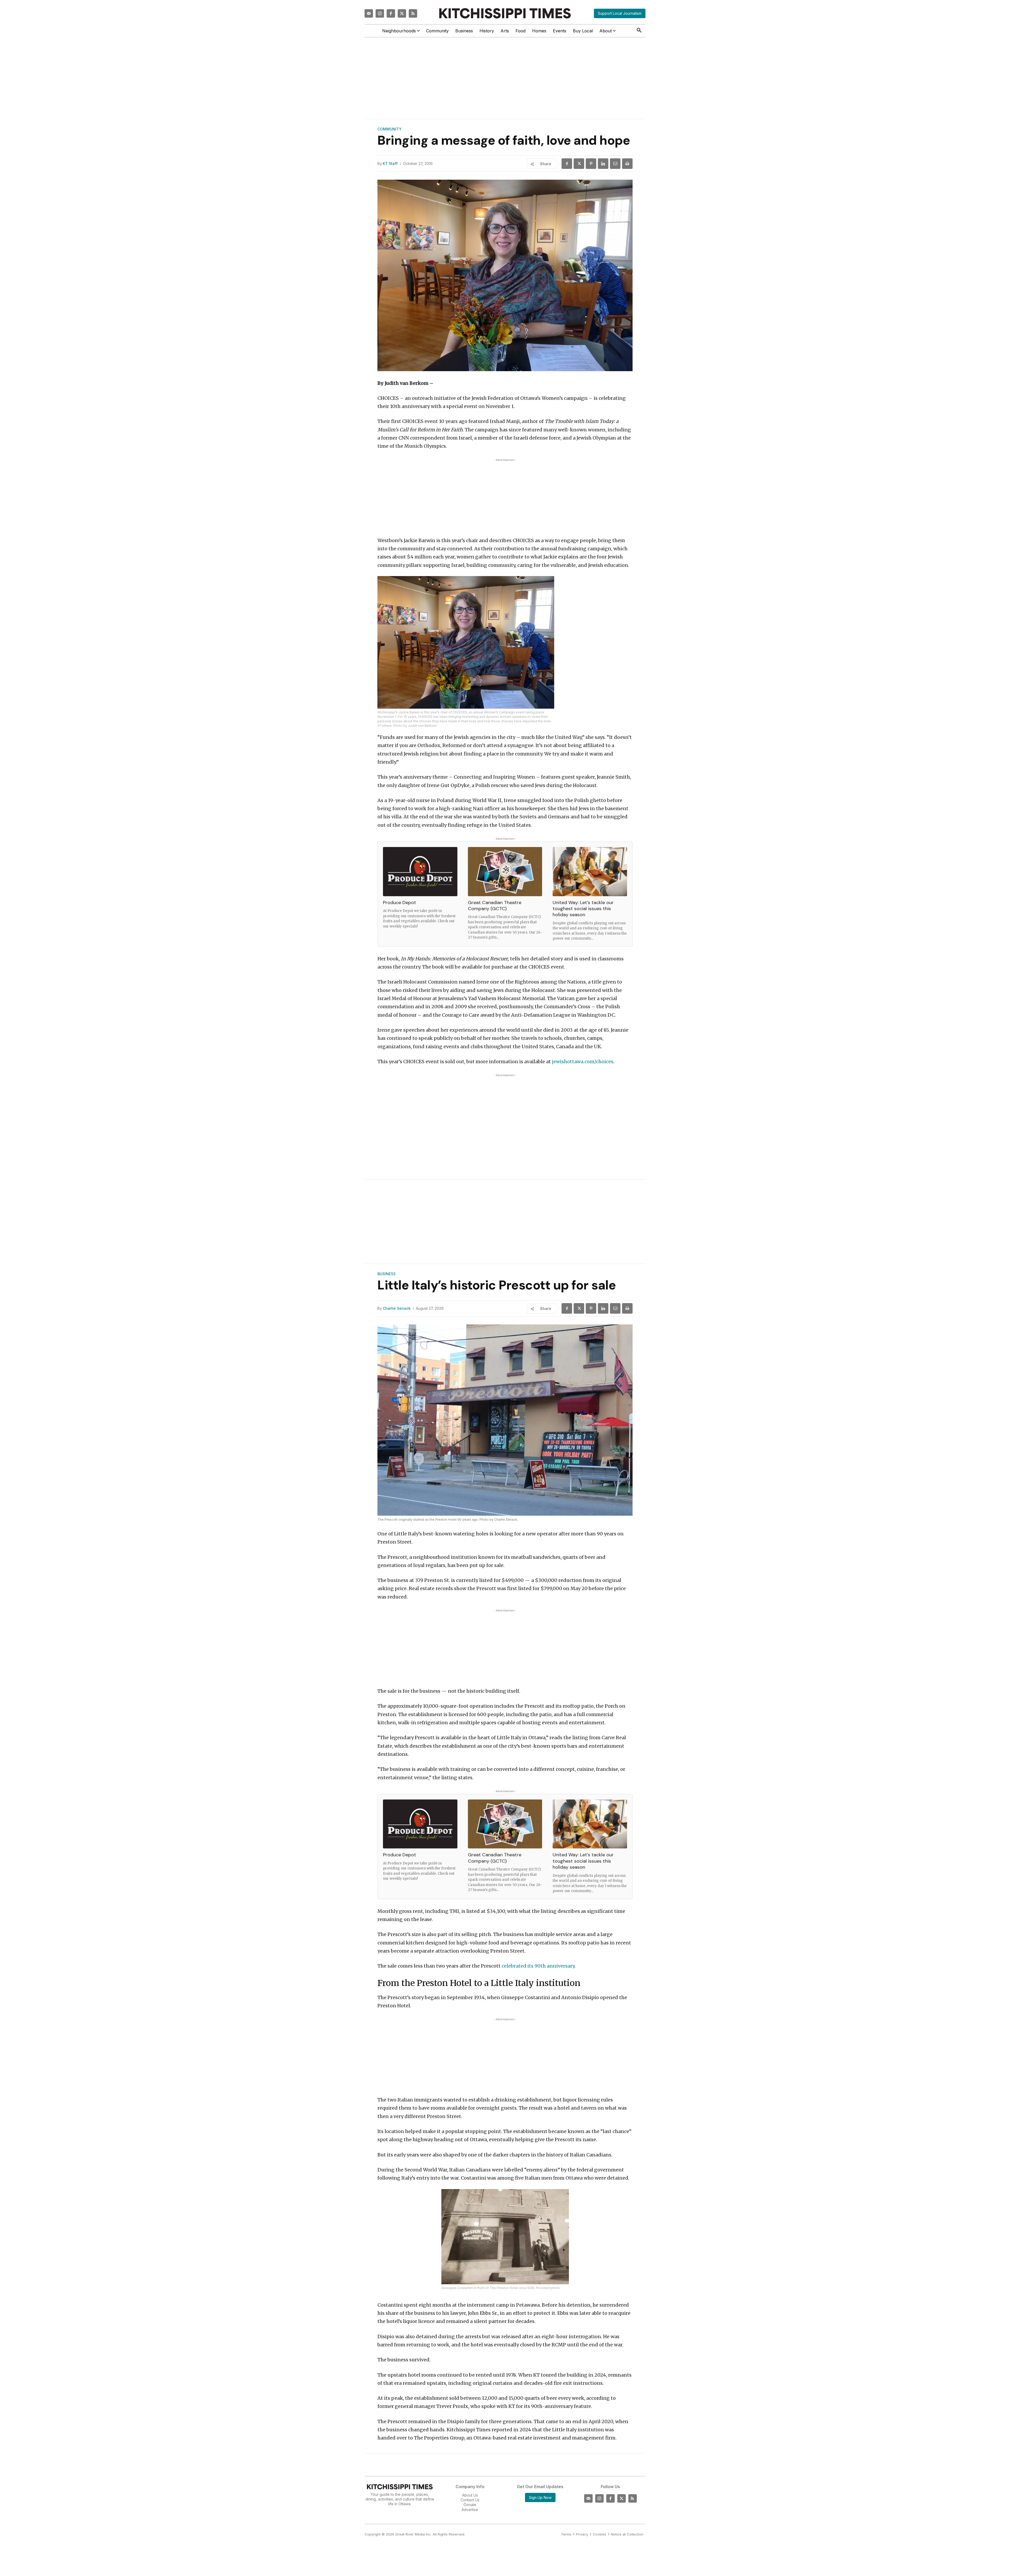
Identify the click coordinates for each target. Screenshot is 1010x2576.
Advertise (470, 2509)
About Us (470, 2495)
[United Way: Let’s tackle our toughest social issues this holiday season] (590, 872)
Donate (470, 2505)
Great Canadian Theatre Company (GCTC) (495, 906)
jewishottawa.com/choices (583, 1062)
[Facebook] (391, 13)
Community (390, 129)
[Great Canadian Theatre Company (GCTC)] (505, 872)
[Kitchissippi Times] (505, 13)
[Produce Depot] (420, 872)
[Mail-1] (369, 13)
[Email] (615, 164)
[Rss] (413, 13)
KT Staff (390, 164)
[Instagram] (380, 13)
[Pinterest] (591, 164)
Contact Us (470, 2500)
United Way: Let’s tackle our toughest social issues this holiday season (583, 909)
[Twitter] (402, 13)
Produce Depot (400, 903)
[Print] (627, 164)
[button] (639, 31)
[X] (579, 164)
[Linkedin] (603, 164)
